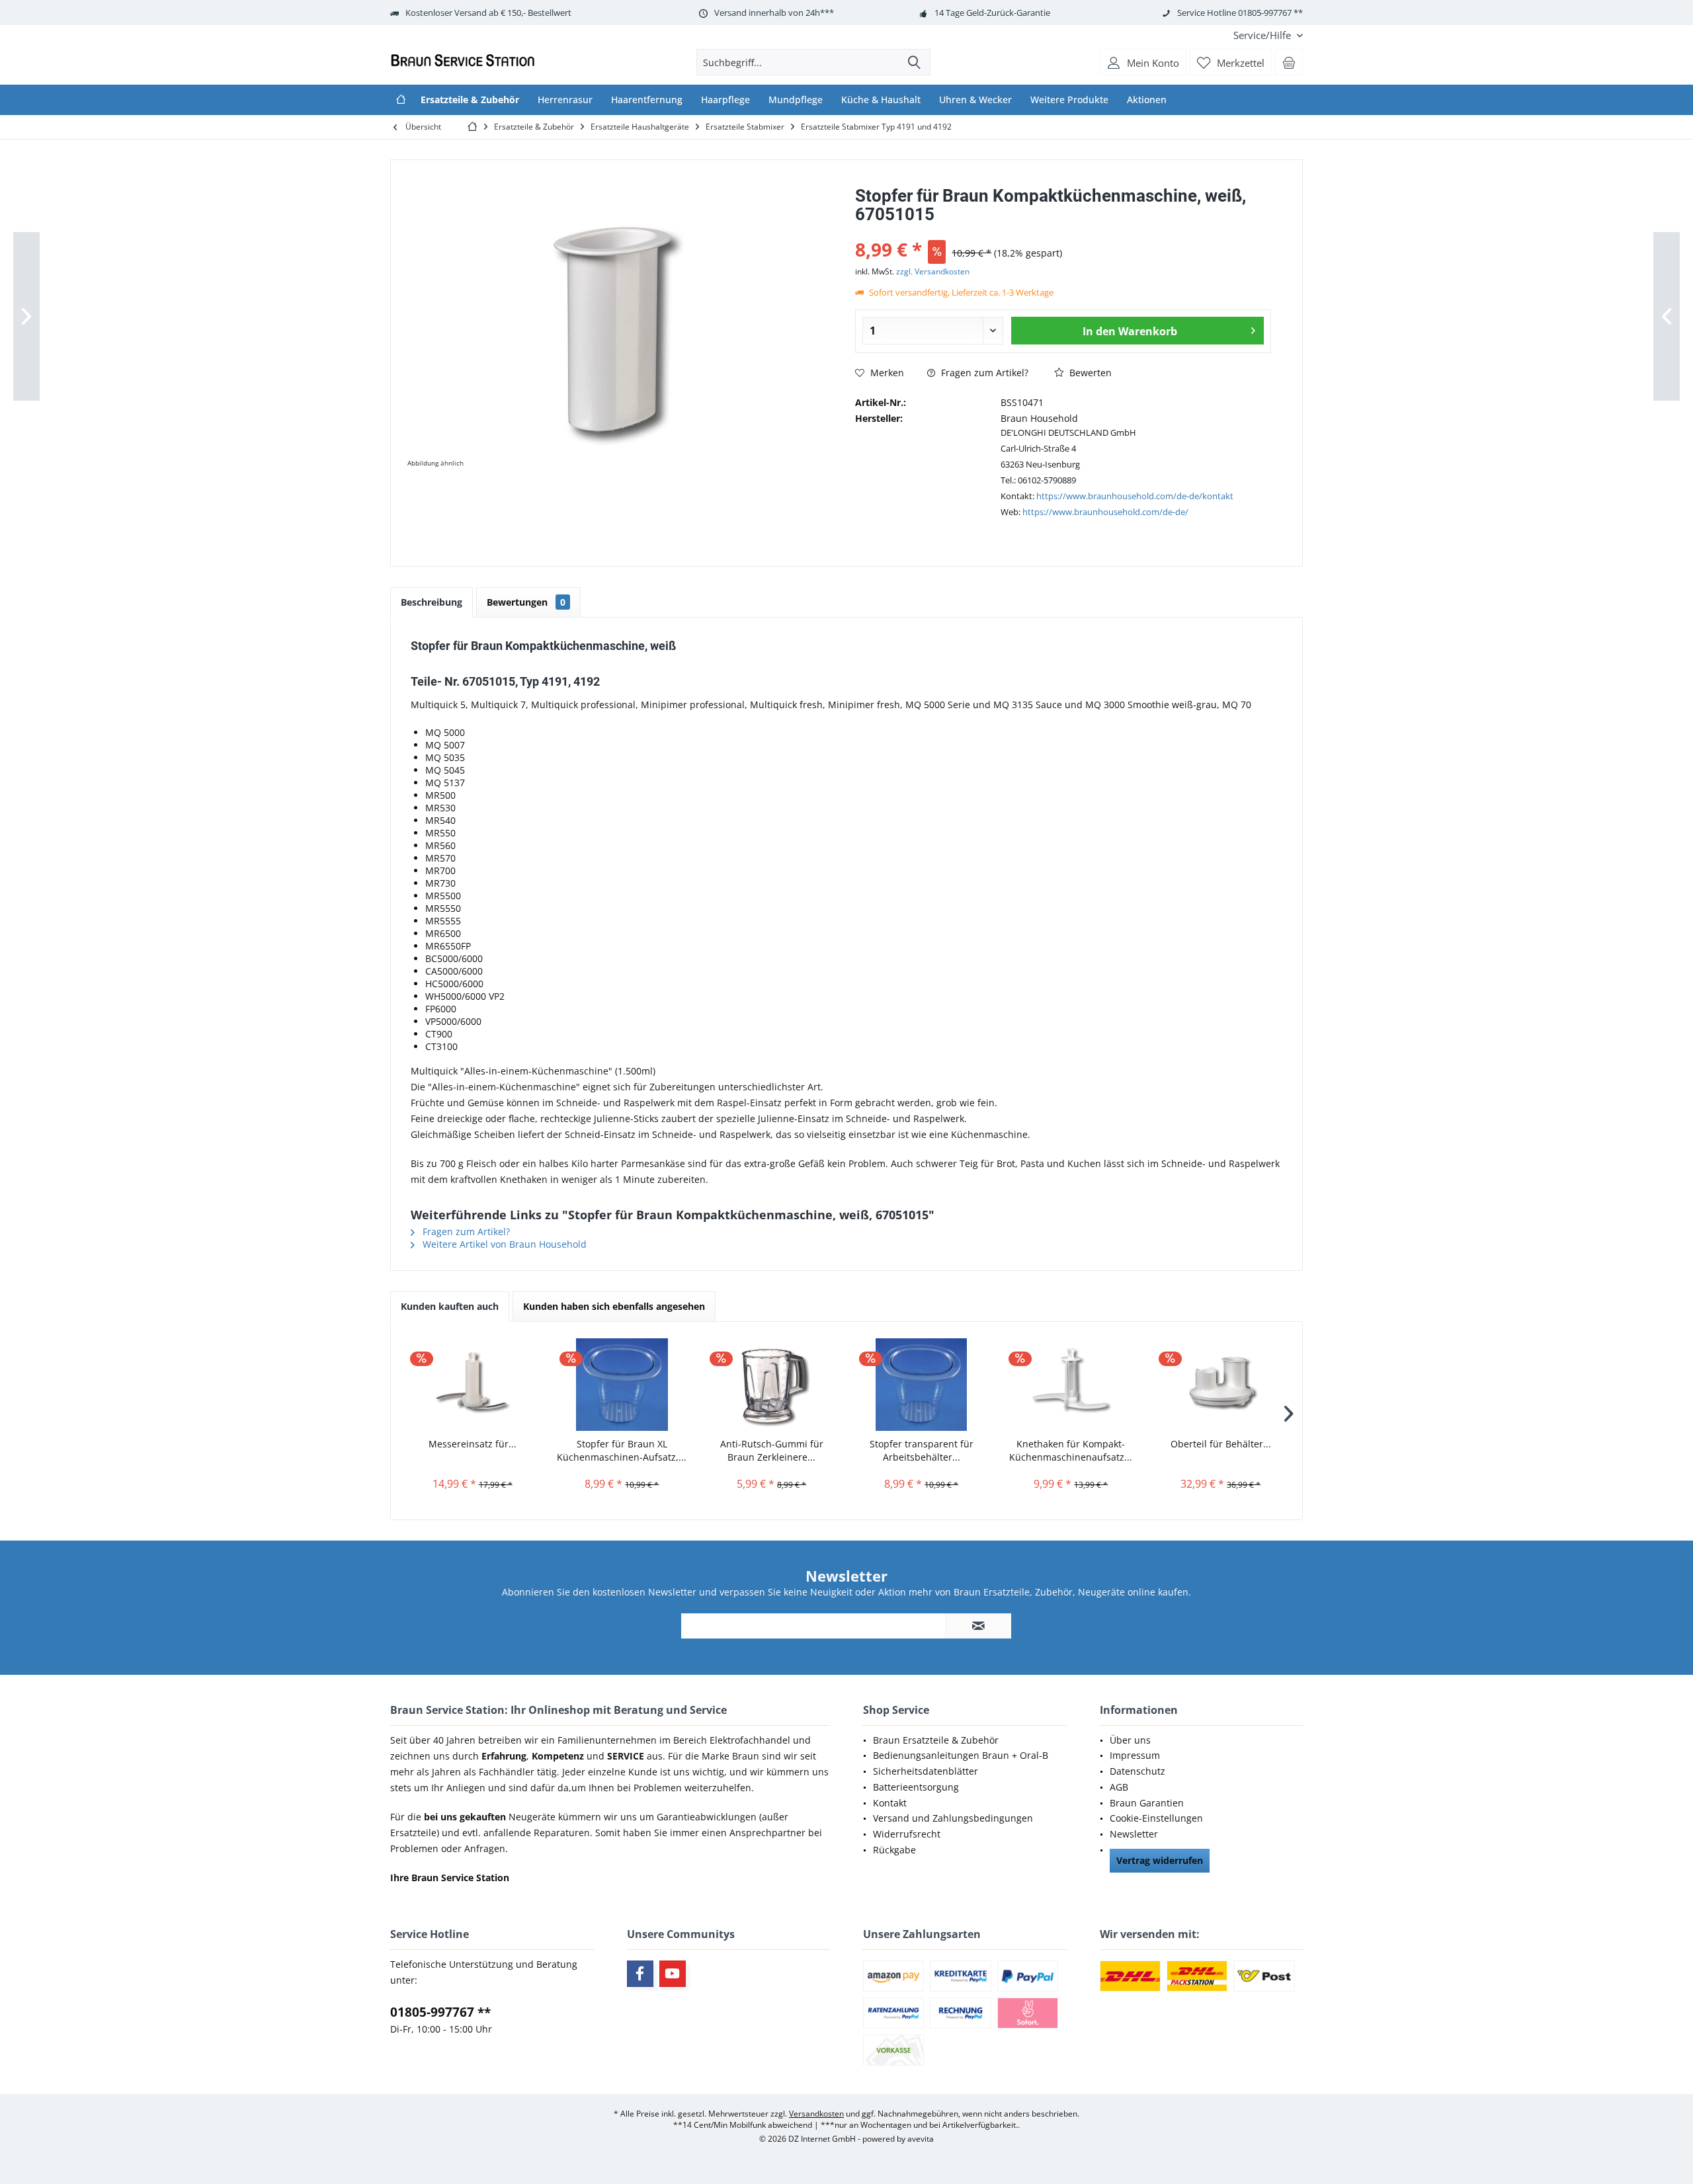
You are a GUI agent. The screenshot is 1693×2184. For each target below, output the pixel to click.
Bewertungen (526, 602)
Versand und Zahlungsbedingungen (953, 1818)
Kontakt (890, 1803)
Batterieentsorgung (916, 1787)
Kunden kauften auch (450, 1306)
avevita (921, 2139)
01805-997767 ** (440, 2012)
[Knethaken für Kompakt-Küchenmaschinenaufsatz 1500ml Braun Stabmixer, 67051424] (1071, 1385)
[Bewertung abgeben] (1063, 232)
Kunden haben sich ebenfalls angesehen (614, 1306)
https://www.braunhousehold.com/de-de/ (1105, 512)
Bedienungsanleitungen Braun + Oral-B (961, 1755)
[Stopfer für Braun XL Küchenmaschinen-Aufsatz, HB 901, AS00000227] (622, 1385)
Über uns (1130, 1740)
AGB (1119, 1787)
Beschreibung (432, 602)
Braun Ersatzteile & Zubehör (936, 1740)
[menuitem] (1263, 35)
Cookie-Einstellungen (1156, 1818)
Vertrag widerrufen (1160, 1860)
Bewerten (1089, 373)
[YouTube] (673, 1974)
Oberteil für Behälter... (1221, 1444)
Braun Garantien (1147, 1803)
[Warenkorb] (1289, 62)
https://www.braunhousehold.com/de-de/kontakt (1135, 496)
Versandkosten (816, 2114)
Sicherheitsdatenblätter (926, 1771)
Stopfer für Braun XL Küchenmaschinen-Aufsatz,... (622, 1450)
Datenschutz (1137, 1771)
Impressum (1135, 1755)
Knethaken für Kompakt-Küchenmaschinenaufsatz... (1071, 1450)
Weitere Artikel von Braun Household (503, 1244)
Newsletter (1134, 1834)
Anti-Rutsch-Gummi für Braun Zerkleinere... (772, 1450)
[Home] (401, 100)
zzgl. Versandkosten (933, 271)
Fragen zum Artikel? (983, 373)
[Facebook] (640, 1974)
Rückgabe (894, 1850)
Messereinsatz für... (473, 1444)
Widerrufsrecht (907, 1834)
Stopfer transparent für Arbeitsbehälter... (922, 1450)
